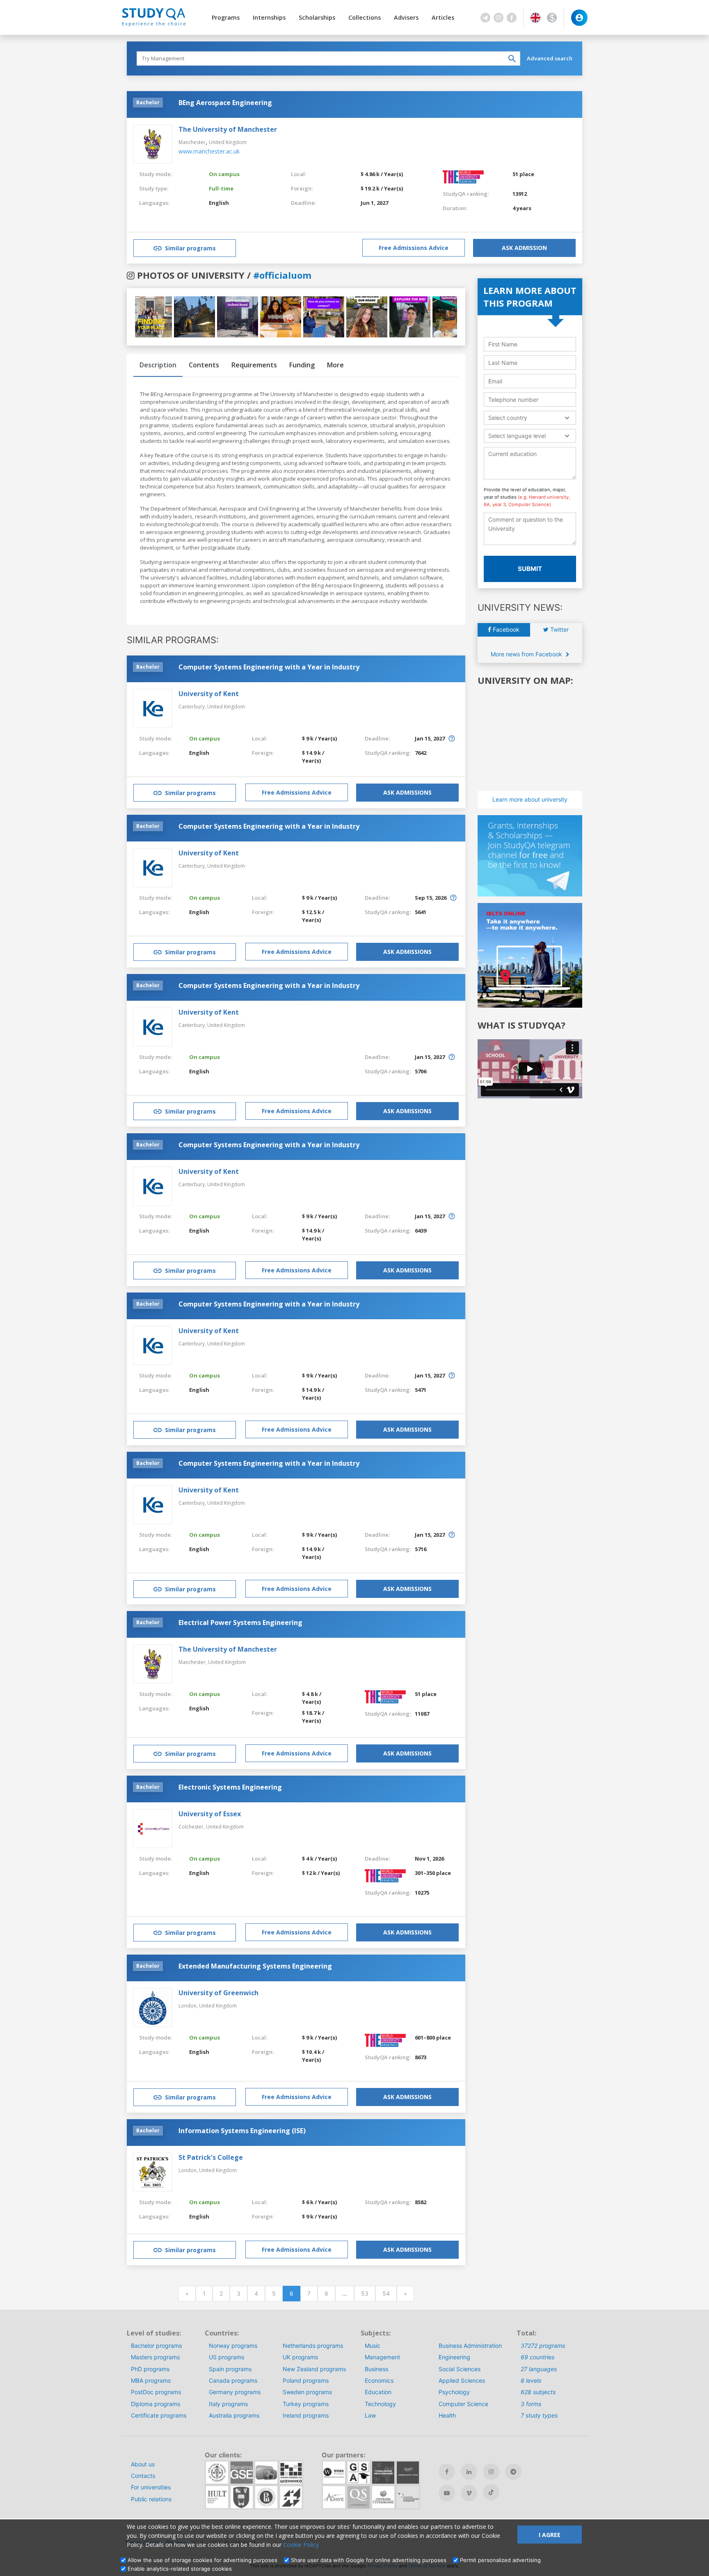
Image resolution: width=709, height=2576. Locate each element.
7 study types (539, 2415)
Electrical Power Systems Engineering (240, 1623)
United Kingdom (228, 142)
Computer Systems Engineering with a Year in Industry (269, 667)
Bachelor (148, 102)
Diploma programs (156, 2404)
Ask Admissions (407, 792)
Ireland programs (306, 2415)
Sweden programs (307, 2392)
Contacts (143, 2476)
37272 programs (543, 2346)
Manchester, (193, 1662)
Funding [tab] (302, 365)
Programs (226, 17)
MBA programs (151, 2380)
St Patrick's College (211, 2157)
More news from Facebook (527, 654)
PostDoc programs (156, 2392)
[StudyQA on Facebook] (447, 2472)
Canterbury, (193, 707)
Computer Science (463, 2404)
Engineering (454, 2357)
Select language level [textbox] (517, 436)
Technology (380, 2404)
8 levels (531, 2380)
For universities (151, 2487)
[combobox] (530, 418)
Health (447, 2415)
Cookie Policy (301, 2545)
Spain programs (230, 2369)
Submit (530, 569)
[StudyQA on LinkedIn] (469, 2472)
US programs (226, 2357)
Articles (443, 17)
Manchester (192, 142)
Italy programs (228, 2404)
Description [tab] (158, 365)
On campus (224, 174)
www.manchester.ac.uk (209, 151)
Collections (365, 17)
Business (376, 2369)
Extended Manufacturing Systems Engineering (255, 1966)
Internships (269, 17)
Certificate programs (159, 2415)
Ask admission (524, 248)
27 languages (539, 2369)
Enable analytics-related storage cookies (180, 2569)
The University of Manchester (228, 129)
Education (378, 2392)
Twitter (559, 629)
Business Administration (470, 2346)
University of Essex (210, 1814)
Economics (379, 2380)
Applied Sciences (462, 2380)
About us (143, 2464)
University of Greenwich (218, 1993)
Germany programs (235, 2392)
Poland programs (306, 2380)
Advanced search (550, 58)
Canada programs (233, 2380)
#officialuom (282, 275)
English (219, 203)
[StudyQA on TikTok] (491, 2492)
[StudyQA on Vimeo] (469, 2493)
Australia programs (234, 2415)
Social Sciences (460, 2369)
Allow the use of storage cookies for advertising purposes (202, 2560)
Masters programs (155, 2357)
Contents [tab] (204, 365)
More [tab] (335, 365)
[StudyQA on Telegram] (513, 2472)
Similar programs (190, 248)
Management (382, 2357)
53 (365, 2293)
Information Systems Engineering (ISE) (242, 2131)
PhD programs (150, 2369)
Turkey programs (306, 2404)
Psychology (454, 2392)
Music (373, 2346)
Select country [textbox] (508, 418)
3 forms (531, 2404)
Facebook (505, 629)
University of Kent (209, 694)
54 (386, 2293)
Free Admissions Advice (414, 248)
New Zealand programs (314, 2369)
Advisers (406, 17)
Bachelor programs (156, 2346)
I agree (550, 2535)
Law (370, 2415)
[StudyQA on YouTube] (447, 2493)
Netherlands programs (313, 2346)
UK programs (300, 2357)
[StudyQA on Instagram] (491, 2472)
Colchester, (192, 1827)
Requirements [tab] (254, 365)
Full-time (221, 188)
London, (189, 2006)
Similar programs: (173, 640)
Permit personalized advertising (500, 2560)
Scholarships (317, 17)
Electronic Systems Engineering (230, 1787)
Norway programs (233, 2346)
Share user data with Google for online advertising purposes (369, 2560)
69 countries (537, 2357)
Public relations (151, 2499)
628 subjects (538, 2392)
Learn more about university (530, 799)
